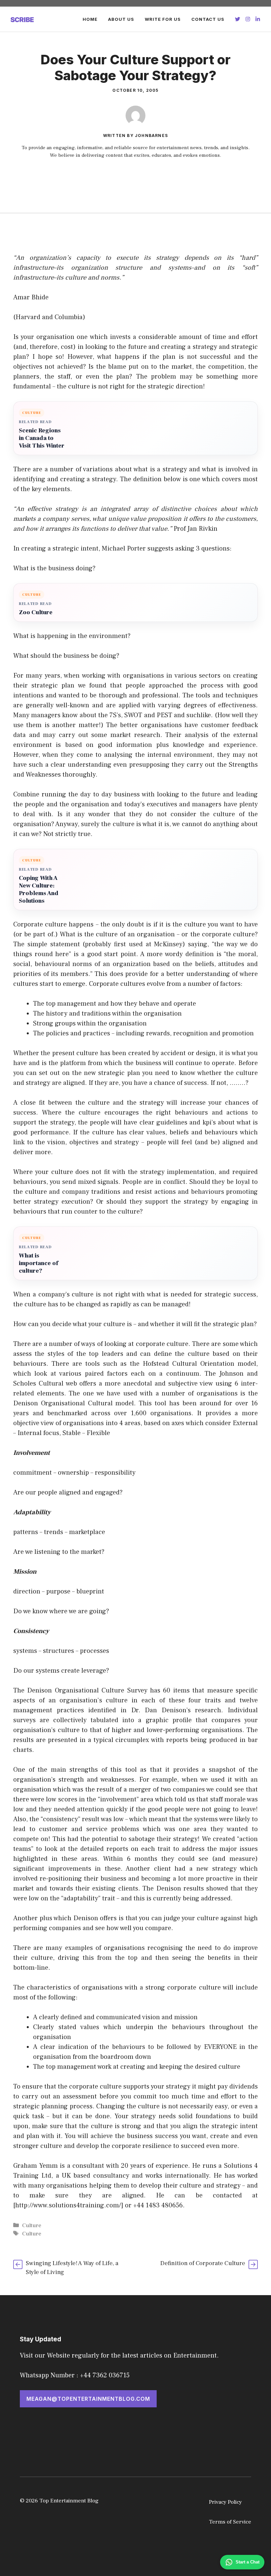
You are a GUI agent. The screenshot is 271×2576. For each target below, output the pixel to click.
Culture (32, 2225)
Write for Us (163, 19)
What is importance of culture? (39, 1263)
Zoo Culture (36, 612)
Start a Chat (248, 2562)
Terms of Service (230, 2522)
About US (121, 19)
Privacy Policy (225, 2502)
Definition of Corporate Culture (203, 2263)
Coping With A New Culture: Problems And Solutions (39, 889)
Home (90, 19)
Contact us (208, 19)
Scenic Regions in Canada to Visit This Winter (42, 438)
